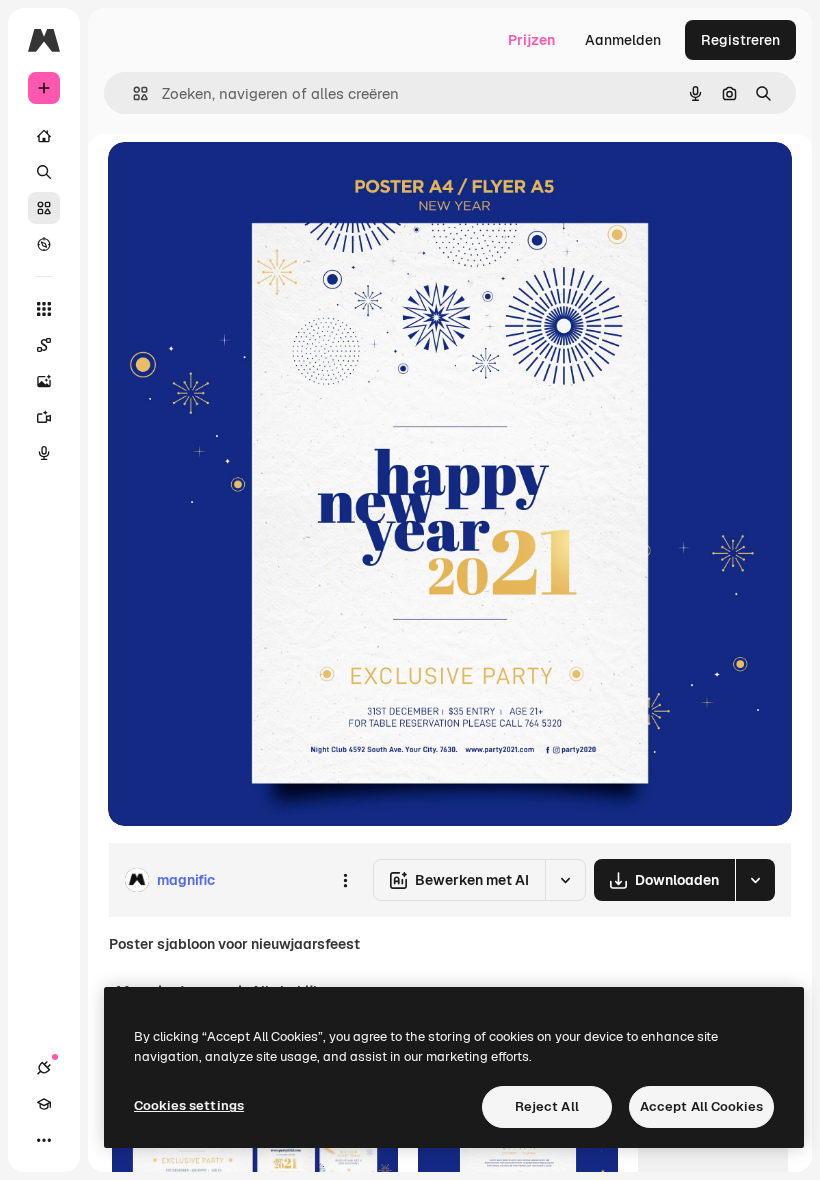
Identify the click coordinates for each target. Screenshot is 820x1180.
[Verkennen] (44, 244)
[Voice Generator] (44, 453)
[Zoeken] (44, 172)
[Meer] (44, 1140)
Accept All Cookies (701, 1106)
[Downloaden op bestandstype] (755, 880)
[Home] (44, 136)
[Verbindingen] (44, 1068)
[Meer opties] (345, 880)
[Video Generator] (44, 417)
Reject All (547, 1106)
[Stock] (44, 208)
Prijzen (531, 40)
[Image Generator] (44, 381)
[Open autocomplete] (132, 93)
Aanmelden (623, 40)
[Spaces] (44, 345)
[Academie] (44, 1104)
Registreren (740, 40)
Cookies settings (189, 1105)
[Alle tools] (44, 309)
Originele (239, 179)
